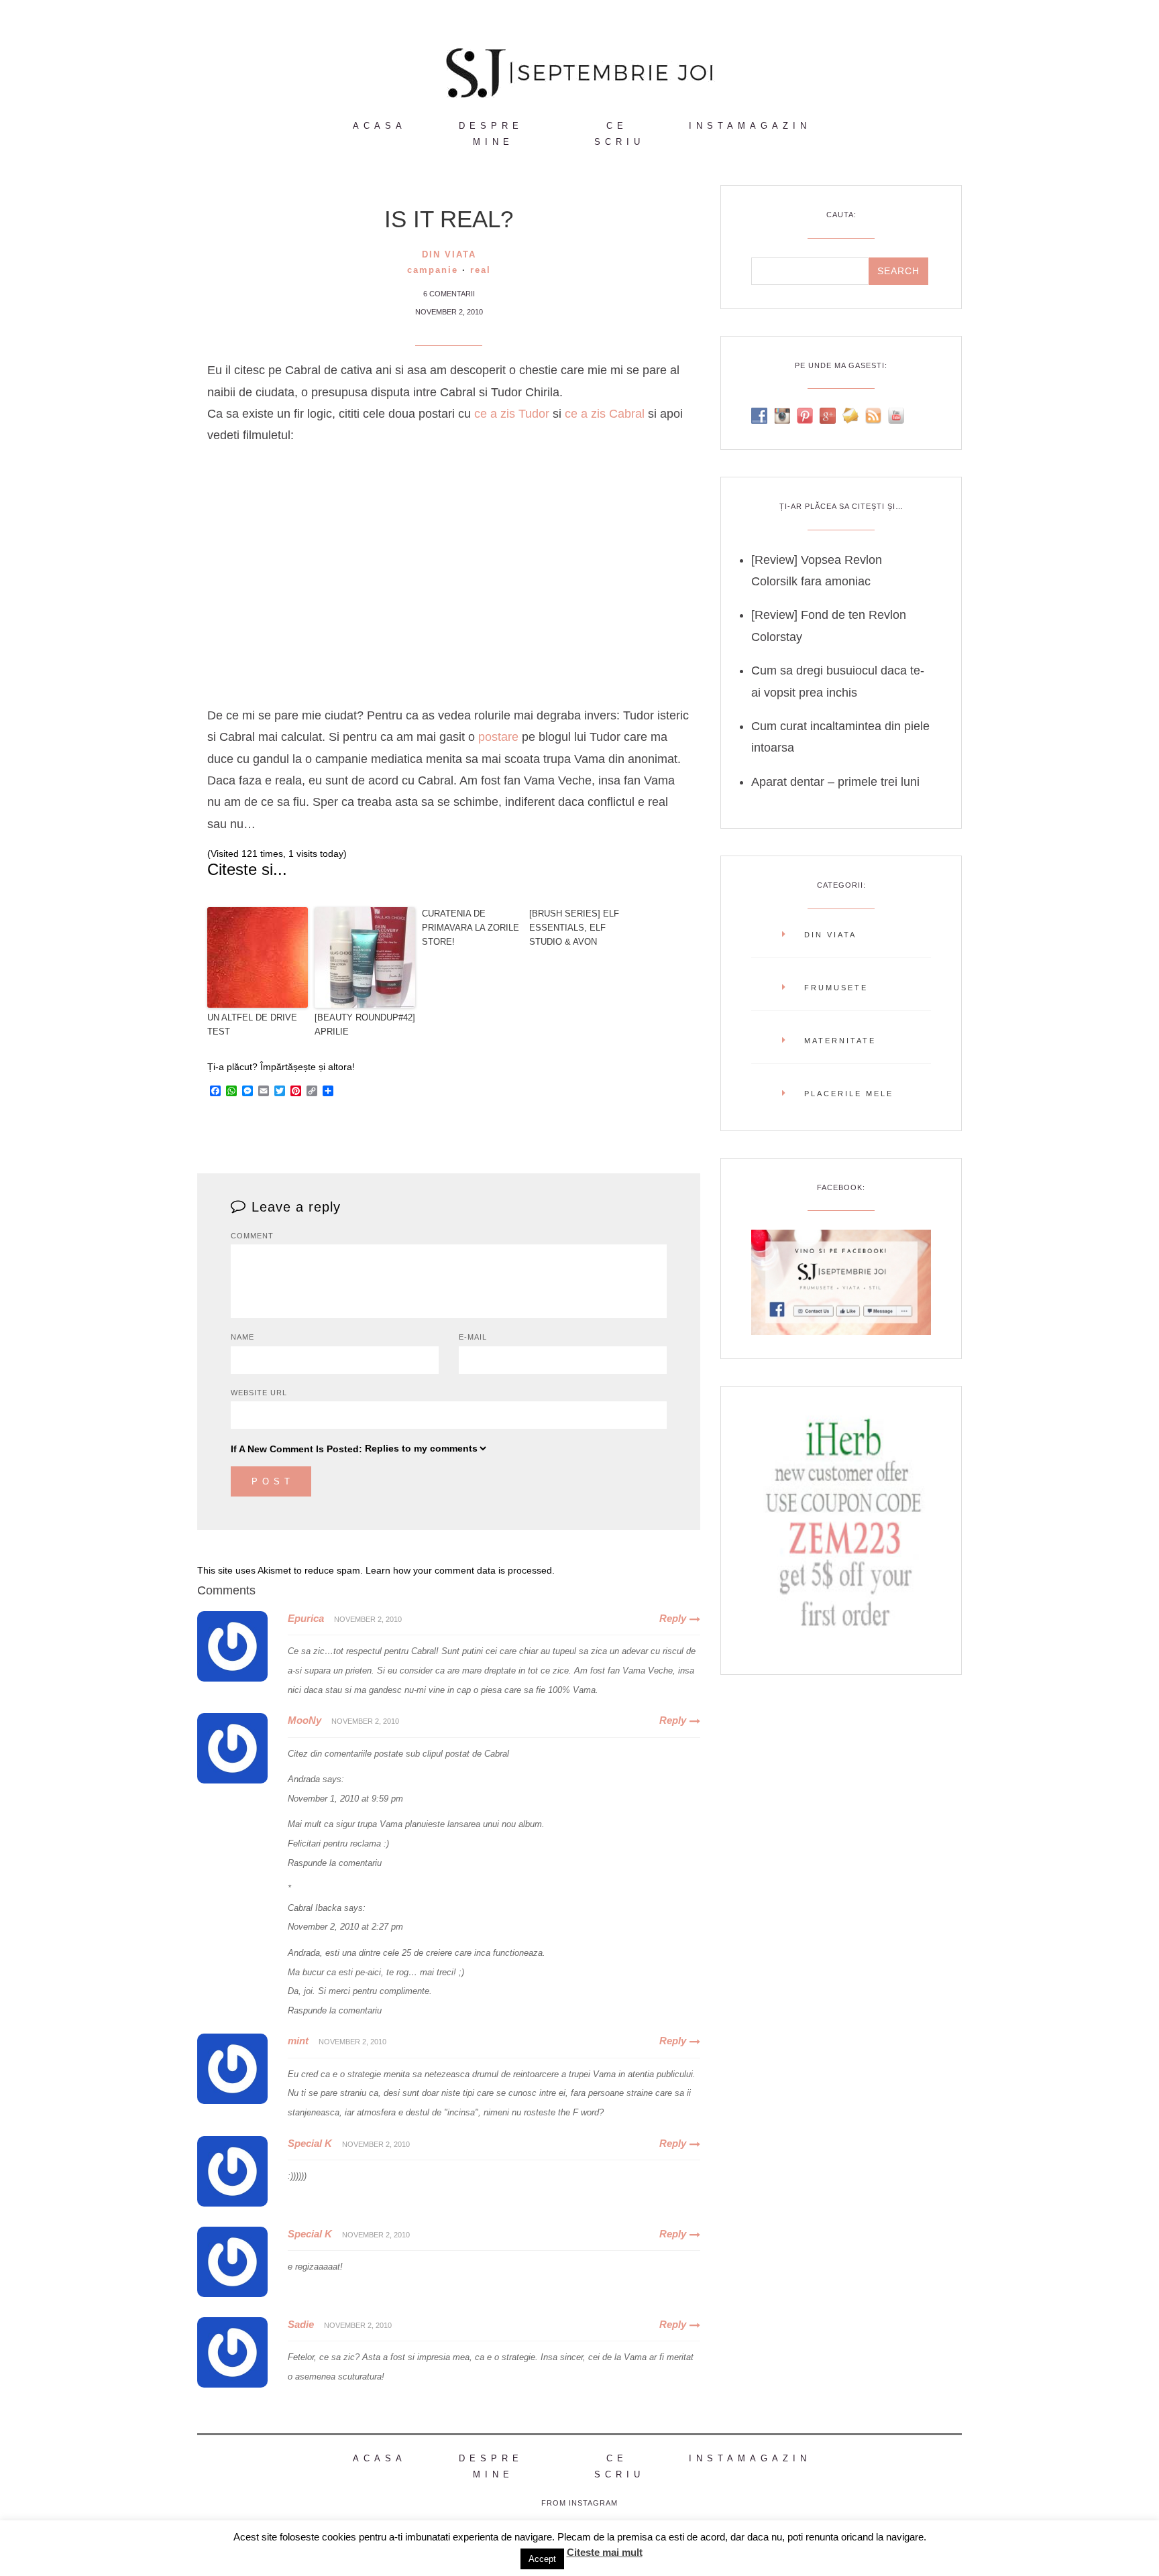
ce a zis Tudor (512, 414)
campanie (433, 270)
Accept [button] (542, 2559)
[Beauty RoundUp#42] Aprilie (365, 1024)
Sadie (301, 2324)
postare (500, 737)
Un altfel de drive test (252, 1024)
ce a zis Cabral (603, 414)
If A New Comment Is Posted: (296, 1449)
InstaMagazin (750, 126)
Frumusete (836, 988)
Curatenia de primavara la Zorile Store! (471, 928)
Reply (673, 1618)
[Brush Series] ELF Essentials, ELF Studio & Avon (574, 928)
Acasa (380, 126)
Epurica (306, 1618)
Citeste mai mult (605, 2552)
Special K (310, 2143)
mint (298, 2041)
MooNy (305, 1720)
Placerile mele (849, 1094)
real (481, 270)
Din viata (449, 254)
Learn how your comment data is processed (459, 1570)
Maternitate (840, 1041)
